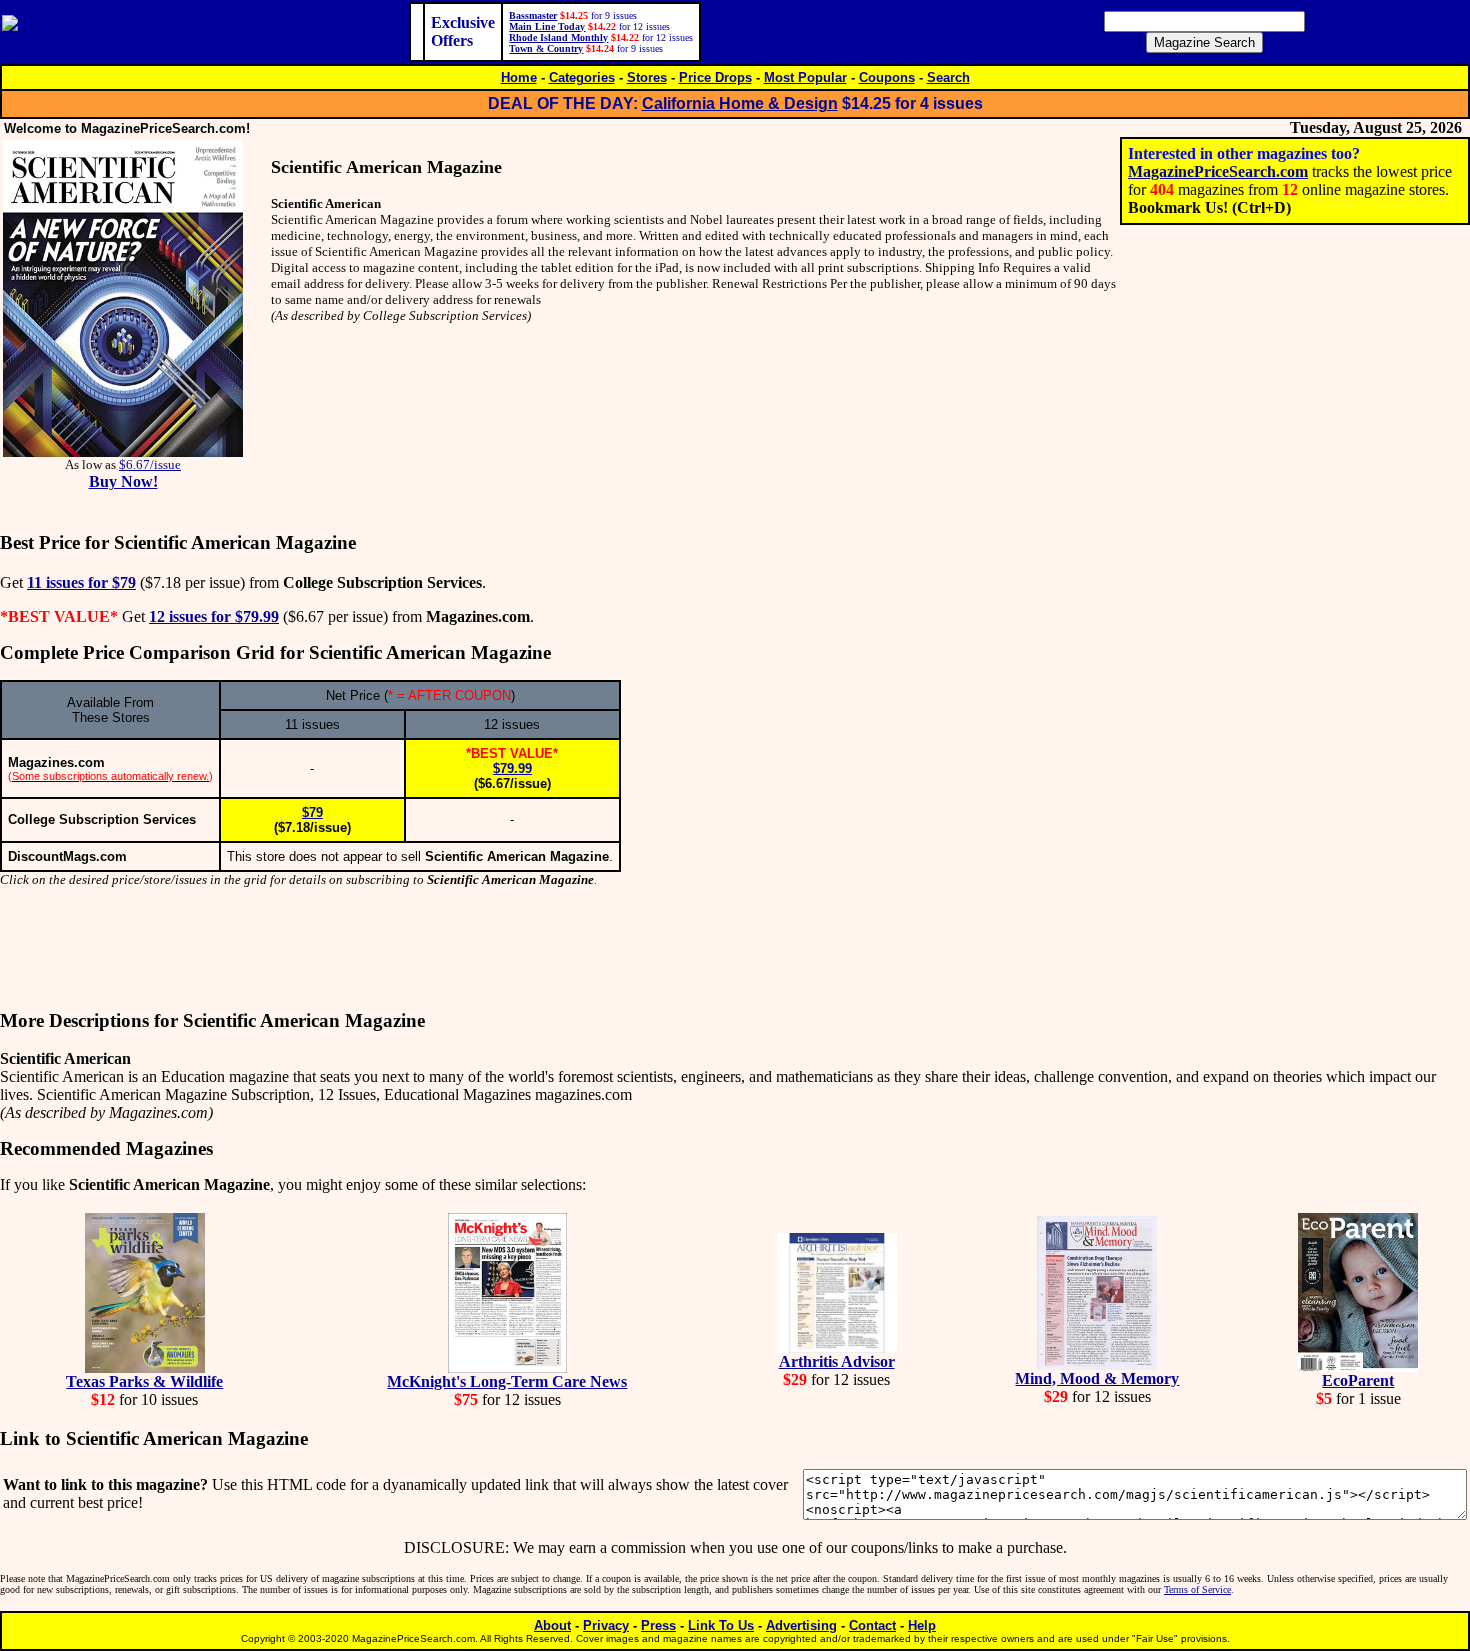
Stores (647, 77)
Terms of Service (1197, 1589)
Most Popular (805, 77)
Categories (582, 77)
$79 (312, 812)
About (552, 1625)
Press (658, 1625)
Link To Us (721, 1625)
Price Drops (715, 77)
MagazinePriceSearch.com (1218, 171)
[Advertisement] (735, 949)
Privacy (606, 1625)
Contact (872, 1625)
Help (922, 1625)
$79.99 (512, 768)
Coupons (887, 77)
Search (948, 77)
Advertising (801, 1625)
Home (519, 77)
